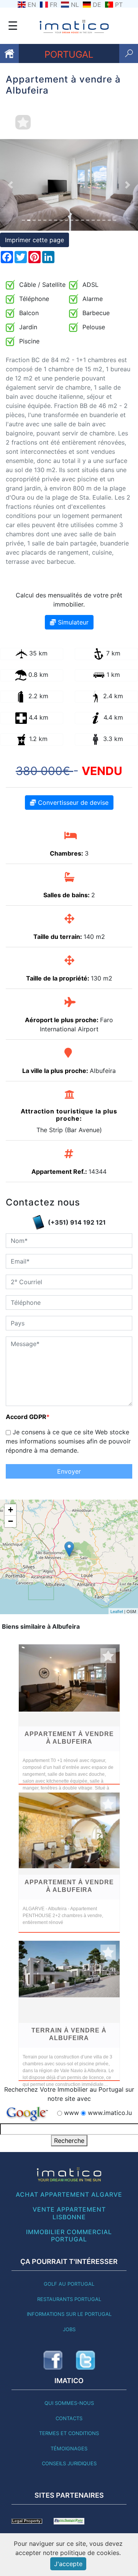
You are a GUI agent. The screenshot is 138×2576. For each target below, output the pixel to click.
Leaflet (117, 1611)
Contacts (69, 2418)
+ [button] (11, 1510)
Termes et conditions (69, 2433)
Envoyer (69, 1471)
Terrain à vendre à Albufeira (69, 2034)
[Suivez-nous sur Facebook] (53, 2360)
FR (53, 5)
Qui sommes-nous (69, 2403)
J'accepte (68, 2564)
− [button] (11, 1521)
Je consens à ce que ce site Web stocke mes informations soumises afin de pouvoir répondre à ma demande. (68, 1441)
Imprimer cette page (34, 240)
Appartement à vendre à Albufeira (69, 1738)
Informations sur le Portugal (69, 2314)
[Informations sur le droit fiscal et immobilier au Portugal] (27, 2521)
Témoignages (69, 2448)
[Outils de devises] (69, 2521)
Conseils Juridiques (69, 2463)
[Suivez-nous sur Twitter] (85, 2360)
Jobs (69, 2329)
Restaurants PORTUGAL (69, 2299)
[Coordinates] (69, 1549)
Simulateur (72, 622)
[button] (10, 185)
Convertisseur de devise (72, 803)
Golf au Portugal (69, 2284)
